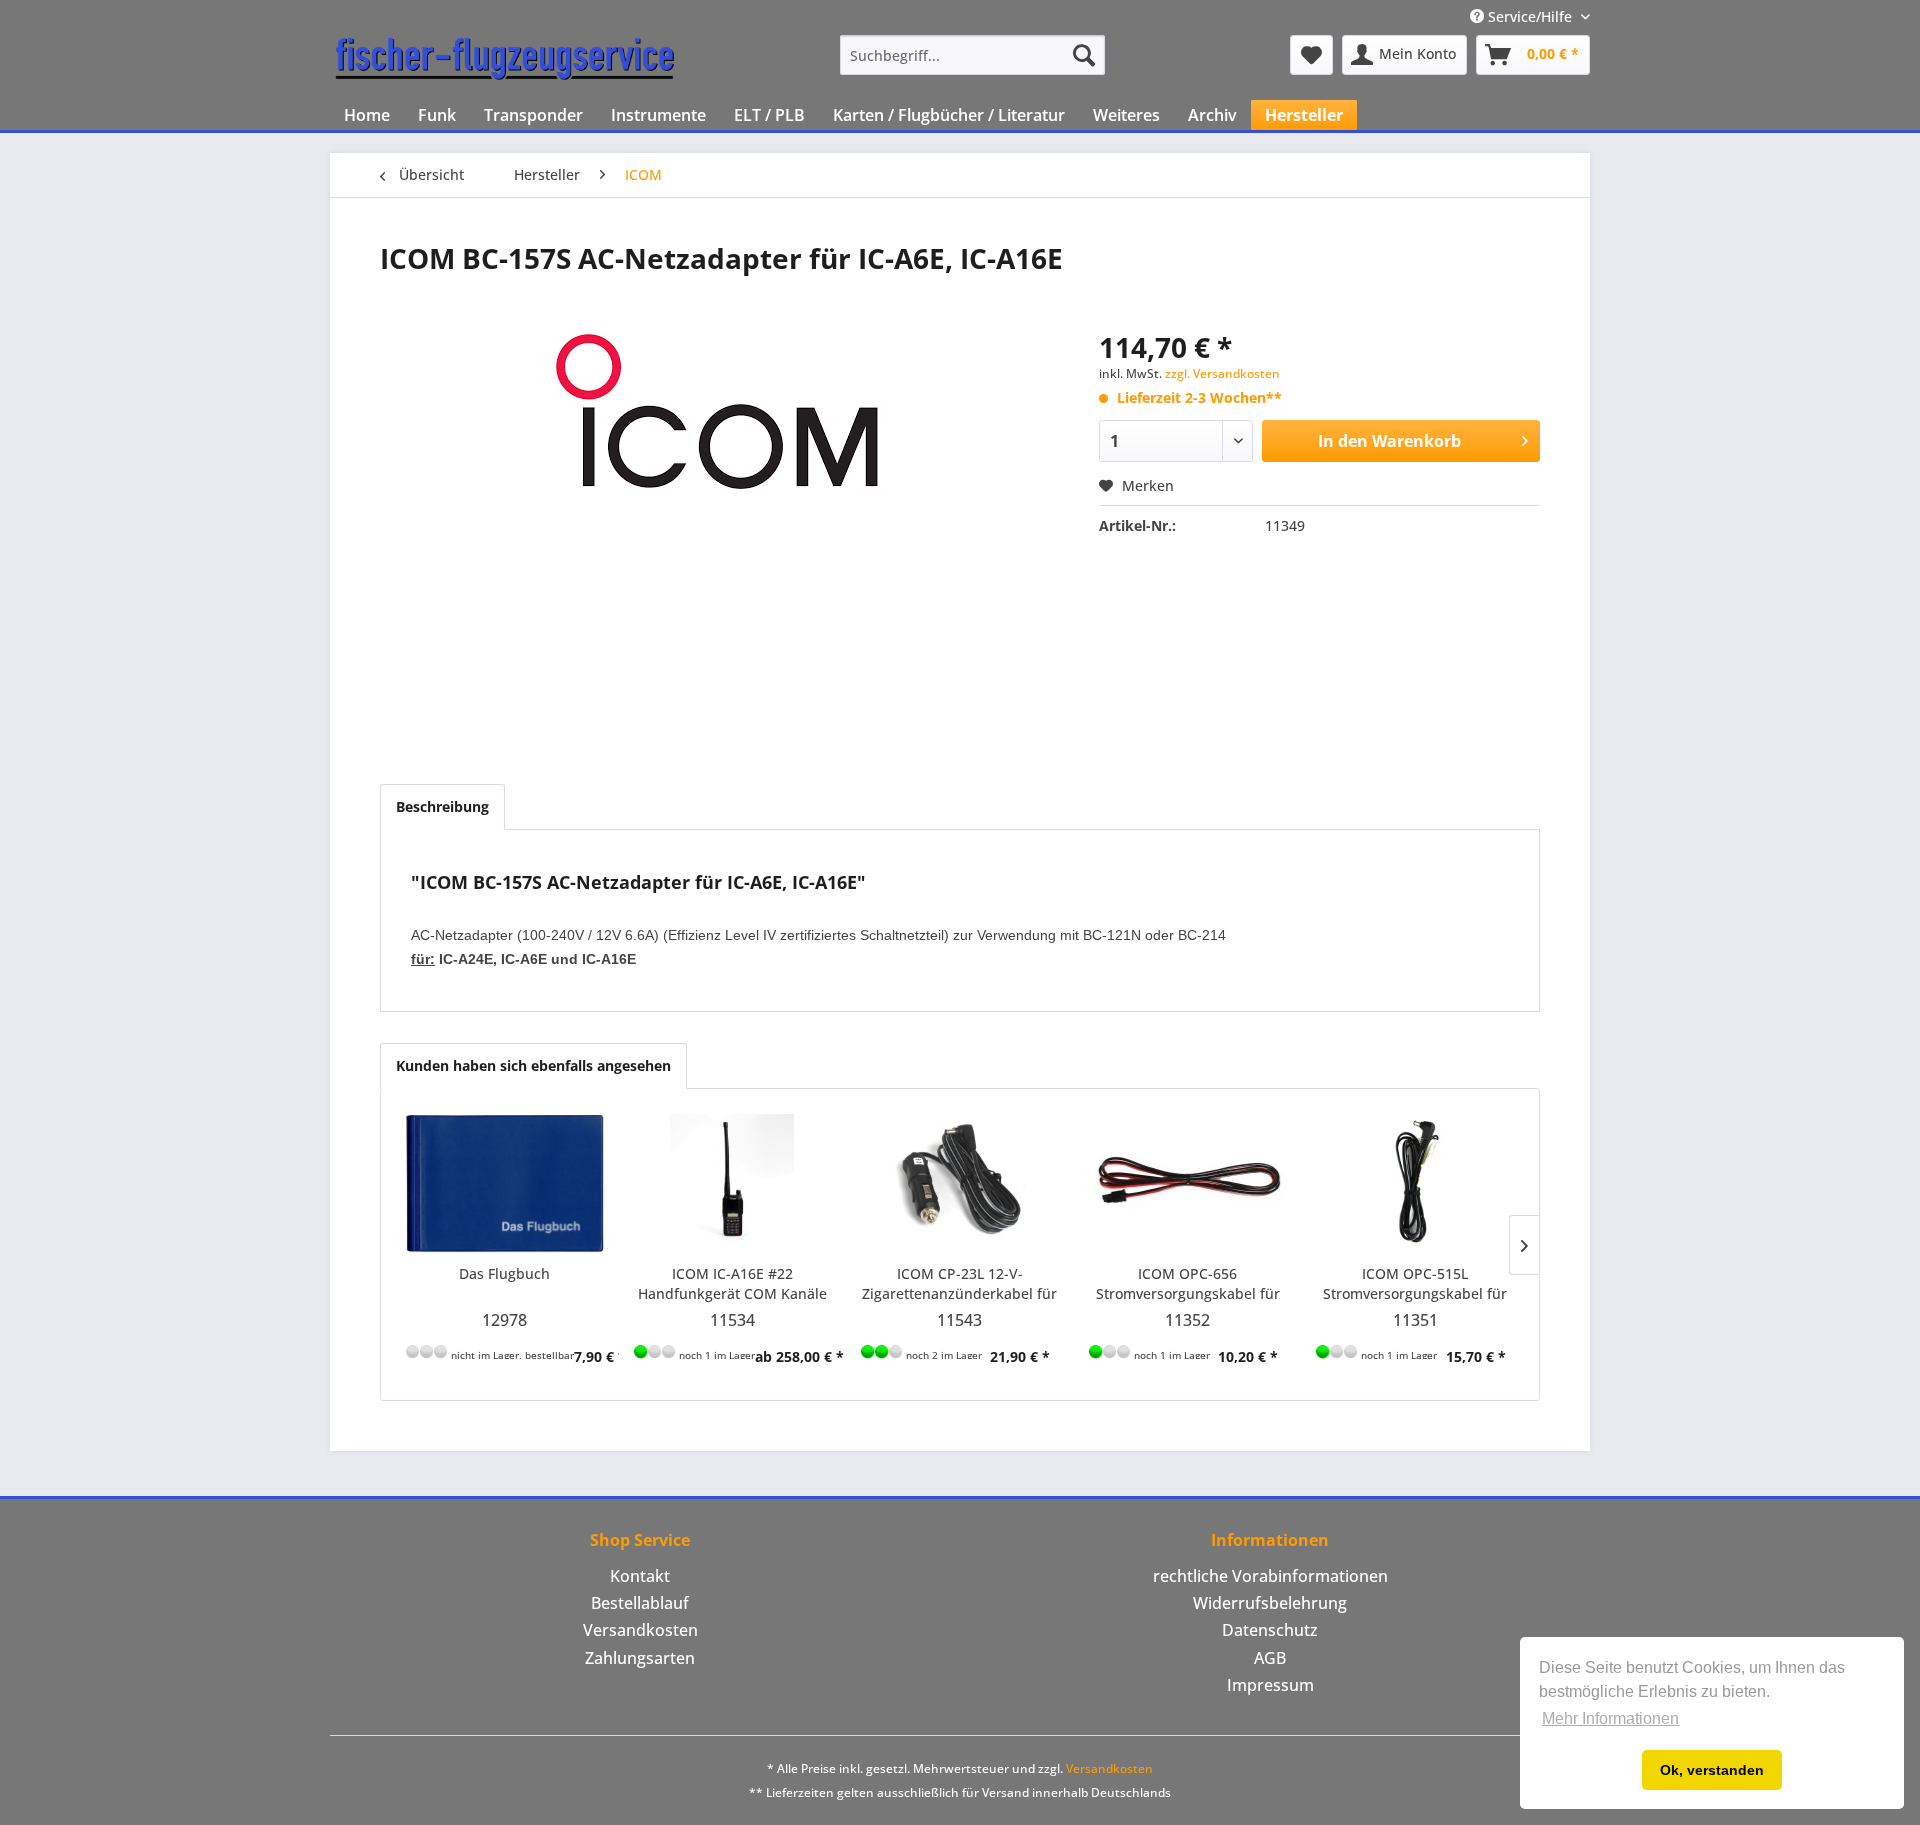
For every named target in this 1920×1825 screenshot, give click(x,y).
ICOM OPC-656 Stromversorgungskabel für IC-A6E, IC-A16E (1188, 1284)
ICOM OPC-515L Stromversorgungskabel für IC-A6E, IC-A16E (1415, 1284)
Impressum (1270, 1685)
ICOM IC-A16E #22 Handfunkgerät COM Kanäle (732, 1283)
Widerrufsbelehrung (1270, 1603)
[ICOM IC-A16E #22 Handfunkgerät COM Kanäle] (733, 1184)
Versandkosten (640, 1630)
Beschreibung (442, 806)
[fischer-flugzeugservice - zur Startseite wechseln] (505, 60)
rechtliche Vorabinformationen (1270, 1576)
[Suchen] (1084, 55)
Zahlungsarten (640, 1658)
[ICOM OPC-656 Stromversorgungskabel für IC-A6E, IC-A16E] (1188, 1184)
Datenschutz (1270, 1630)
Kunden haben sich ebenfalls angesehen (533, 1065)
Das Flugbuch (504, 1273)
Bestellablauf (640, 1603)
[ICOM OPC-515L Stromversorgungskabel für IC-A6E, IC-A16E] (1415, 1184)
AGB (1270, 1658)
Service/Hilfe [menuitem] (1530, 16)
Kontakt (640, 1576)
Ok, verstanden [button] (1712, 1770)
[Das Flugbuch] (505, 1184)
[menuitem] (972, 55)
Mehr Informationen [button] (1610, 1718)
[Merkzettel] (1311, 55)
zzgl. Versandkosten (1222, 373)
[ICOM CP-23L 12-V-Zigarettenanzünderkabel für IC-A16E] (960, 1184)
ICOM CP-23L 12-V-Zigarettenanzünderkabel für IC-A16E (959, 1284)
